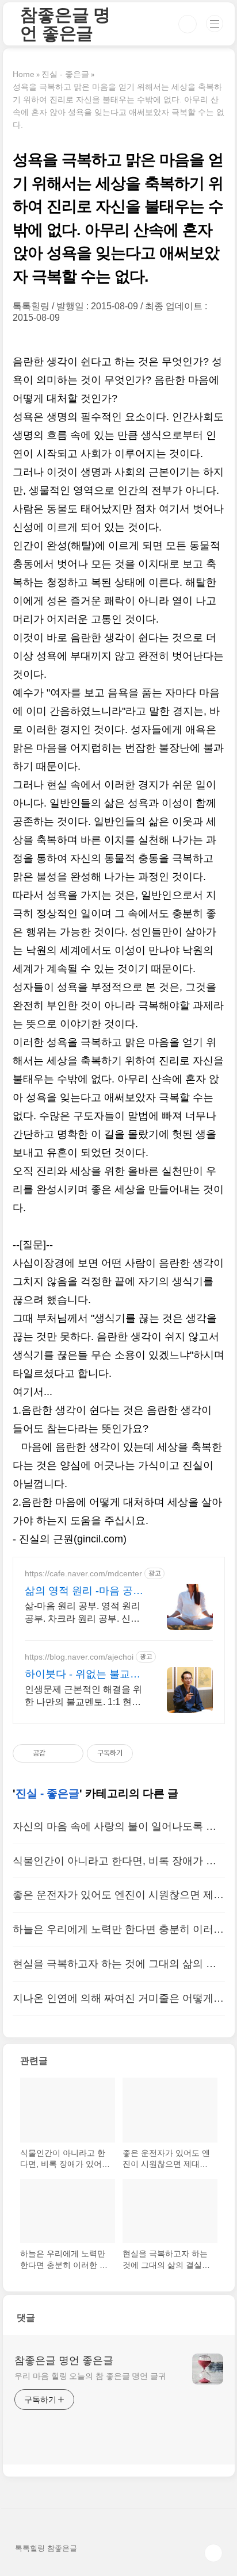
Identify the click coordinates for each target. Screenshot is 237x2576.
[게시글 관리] (70, 1753)
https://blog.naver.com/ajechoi (79, 1657)
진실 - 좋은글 (47, 1793)
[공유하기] (56, 1753)
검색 (188, 24)
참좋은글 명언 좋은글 (65, 24)
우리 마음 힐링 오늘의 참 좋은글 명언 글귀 (90, 2376)
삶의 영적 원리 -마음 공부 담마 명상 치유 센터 (84, 1591)
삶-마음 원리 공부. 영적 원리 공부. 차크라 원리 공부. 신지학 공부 (83, 1613)
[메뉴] (215, 24)
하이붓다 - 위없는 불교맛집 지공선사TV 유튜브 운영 (83, 1675)
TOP (213, 2553)
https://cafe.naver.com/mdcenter (83, 1573)
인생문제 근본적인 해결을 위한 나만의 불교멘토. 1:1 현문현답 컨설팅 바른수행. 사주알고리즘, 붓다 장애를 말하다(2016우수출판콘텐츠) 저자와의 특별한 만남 (83, 1696)
